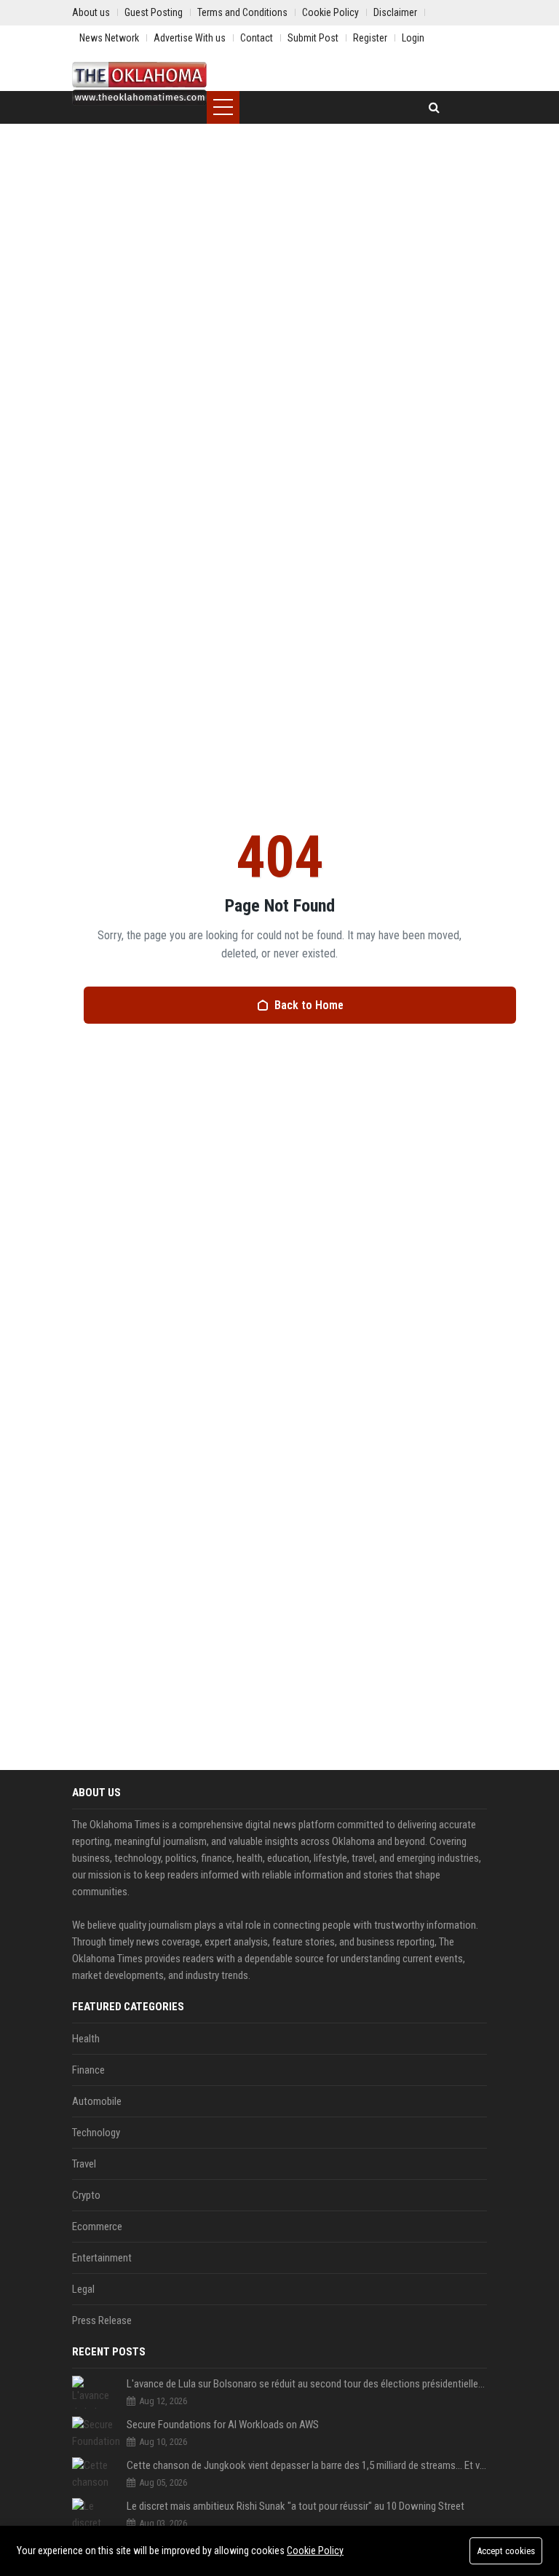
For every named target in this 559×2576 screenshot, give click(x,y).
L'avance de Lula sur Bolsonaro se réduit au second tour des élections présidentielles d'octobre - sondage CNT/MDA (307, 2384)
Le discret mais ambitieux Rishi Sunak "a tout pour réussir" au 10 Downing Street (296, 2506)
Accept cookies (506, 2551)
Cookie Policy (315, 2551)
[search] (434, 107)
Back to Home (309, 1005)
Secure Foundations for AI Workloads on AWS (223, 2425)
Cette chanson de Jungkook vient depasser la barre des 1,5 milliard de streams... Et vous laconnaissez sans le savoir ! (307, 2465)
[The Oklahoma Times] (139, 84)
